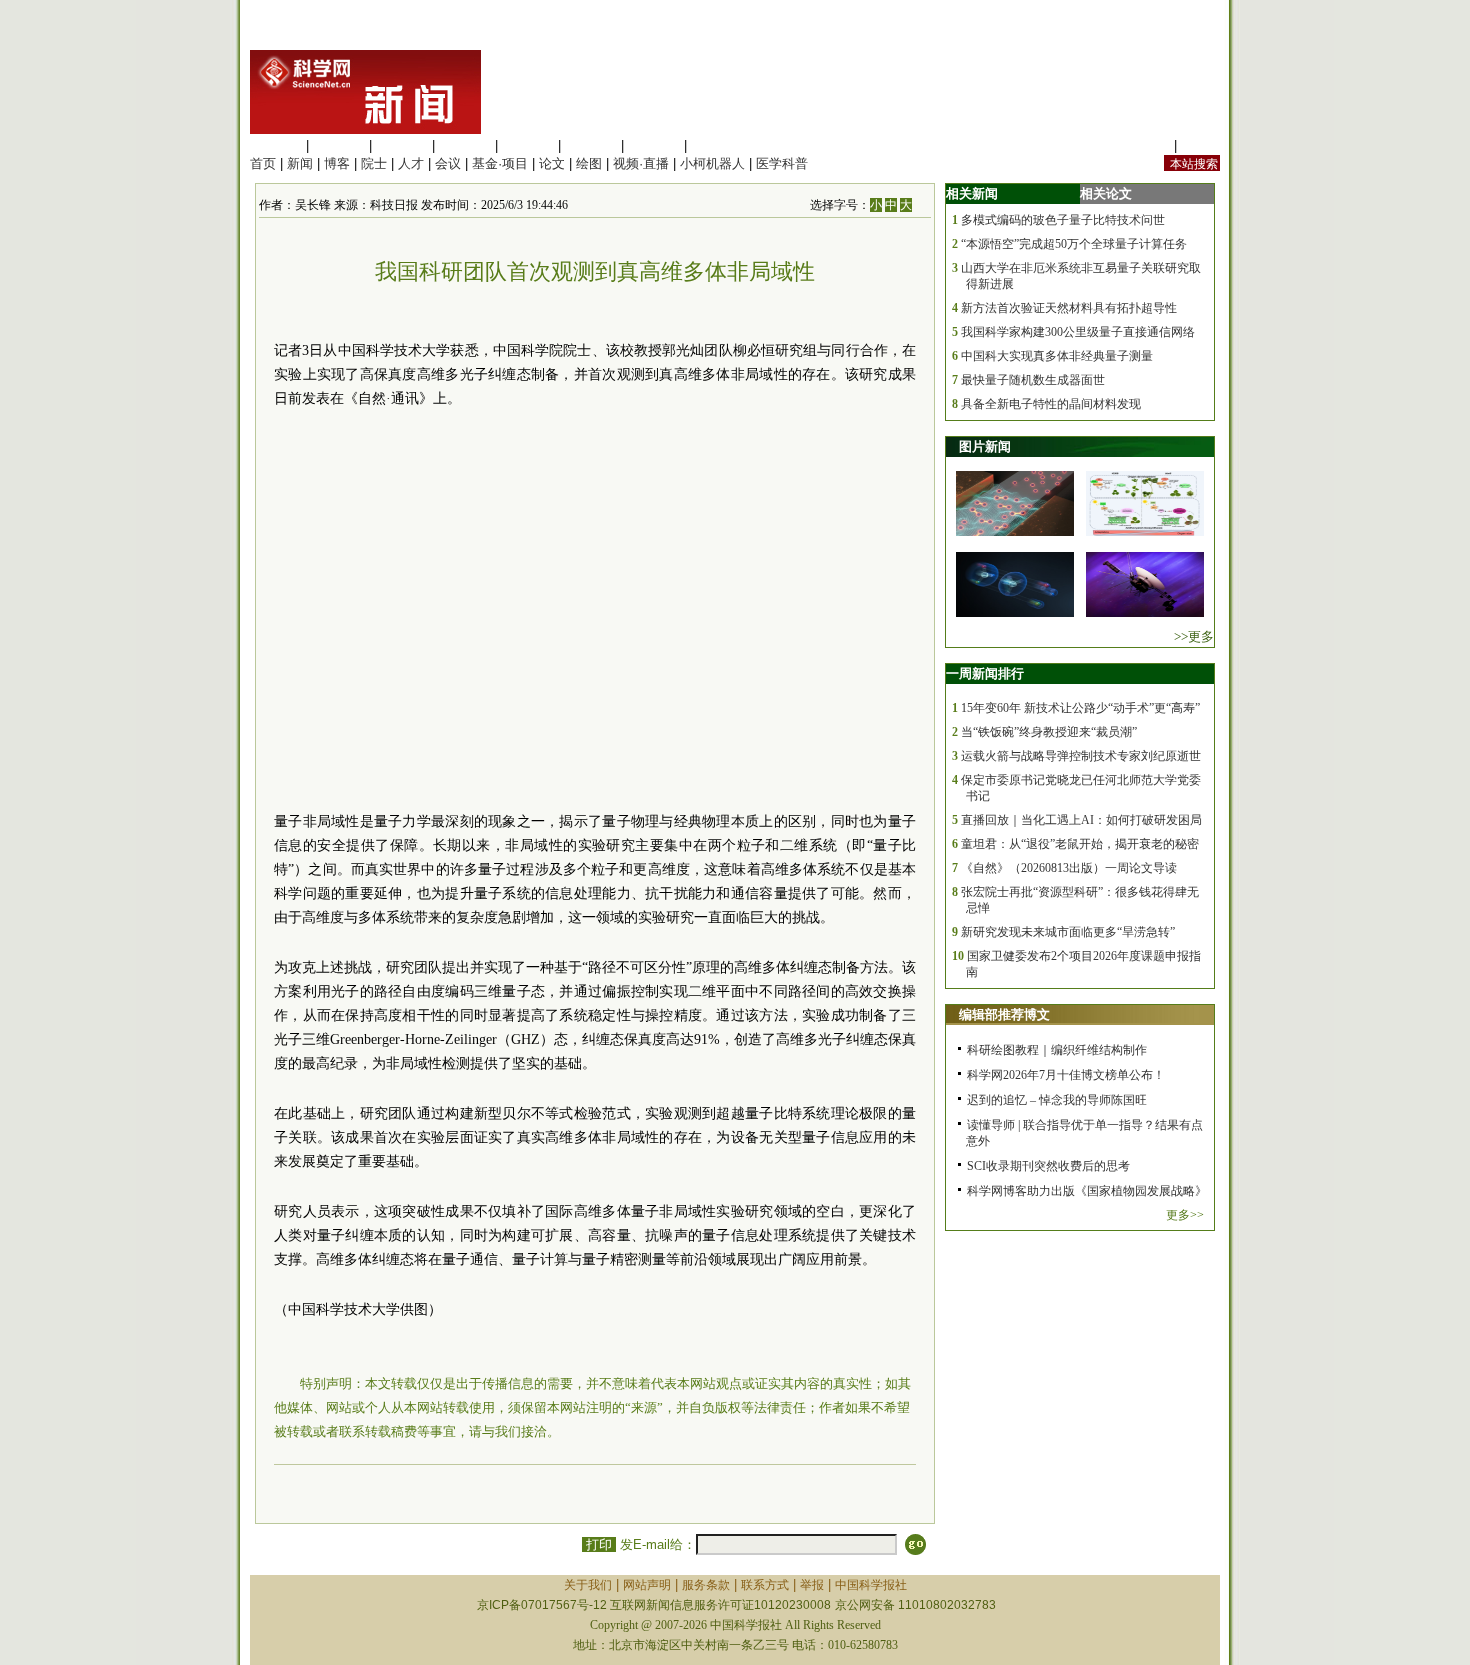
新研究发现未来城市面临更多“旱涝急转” (1068, 932)
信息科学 (528, 145)
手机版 (1200, 145)
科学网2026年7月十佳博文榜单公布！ (1066, 1075)
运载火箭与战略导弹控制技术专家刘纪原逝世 (1081, 756)
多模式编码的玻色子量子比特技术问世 (1063, 220)
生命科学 (276, 145)
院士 (374, 163)
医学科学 (339, 145)
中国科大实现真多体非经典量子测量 (1057, 356)
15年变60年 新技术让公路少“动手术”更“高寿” (1080, 708)
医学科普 (782, 163)
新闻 (300, 163)
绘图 (589, 163)
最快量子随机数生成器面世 (1033, 380)
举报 (812, 1585)
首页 (263, 163)
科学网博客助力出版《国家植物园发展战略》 (1087, 1191)
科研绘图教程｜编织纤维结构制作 (1057, 1050)
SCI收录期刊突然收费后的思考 (1048, 1166)
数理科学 (654, 145)
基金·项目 (500, 163)
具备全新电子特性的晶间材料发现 (1051, 404)
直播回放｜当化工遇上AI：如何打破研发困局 (1081, 820)
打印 (599, 1544)
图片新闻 (985, 446)
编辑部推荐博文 (1004, 1014)
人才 (411, 163)
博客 (337, 163)
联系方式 (765, 1585)
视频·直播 (641, 163)
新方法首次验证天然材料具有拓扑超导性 (1069, 308)
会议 (448, 163)
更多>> (1185, 1215)
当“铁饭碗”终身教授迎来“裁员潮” (1049, 732)
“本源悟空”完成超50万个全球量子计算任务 (1074, 244)
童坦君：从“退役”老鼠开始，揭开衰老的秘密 (1080, 844)
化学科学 (402, 145)
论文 (552, 163)
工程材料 (465, 145)
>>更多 (1194, 636)
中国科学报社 (871, 1585)
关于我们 (588, 1585)
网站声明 (647, 1585)
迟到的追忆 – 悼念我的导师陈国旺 (1057, 1100)
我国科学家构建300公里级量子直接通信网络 (1078, 332)
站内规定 (1144, 145)
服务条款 (706, 1585)
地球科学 (591, 145)
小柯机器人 (712, 163)
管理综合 (717, 145)
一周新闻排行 (985, 673)
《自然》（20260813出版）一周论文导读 (1069, 868)
